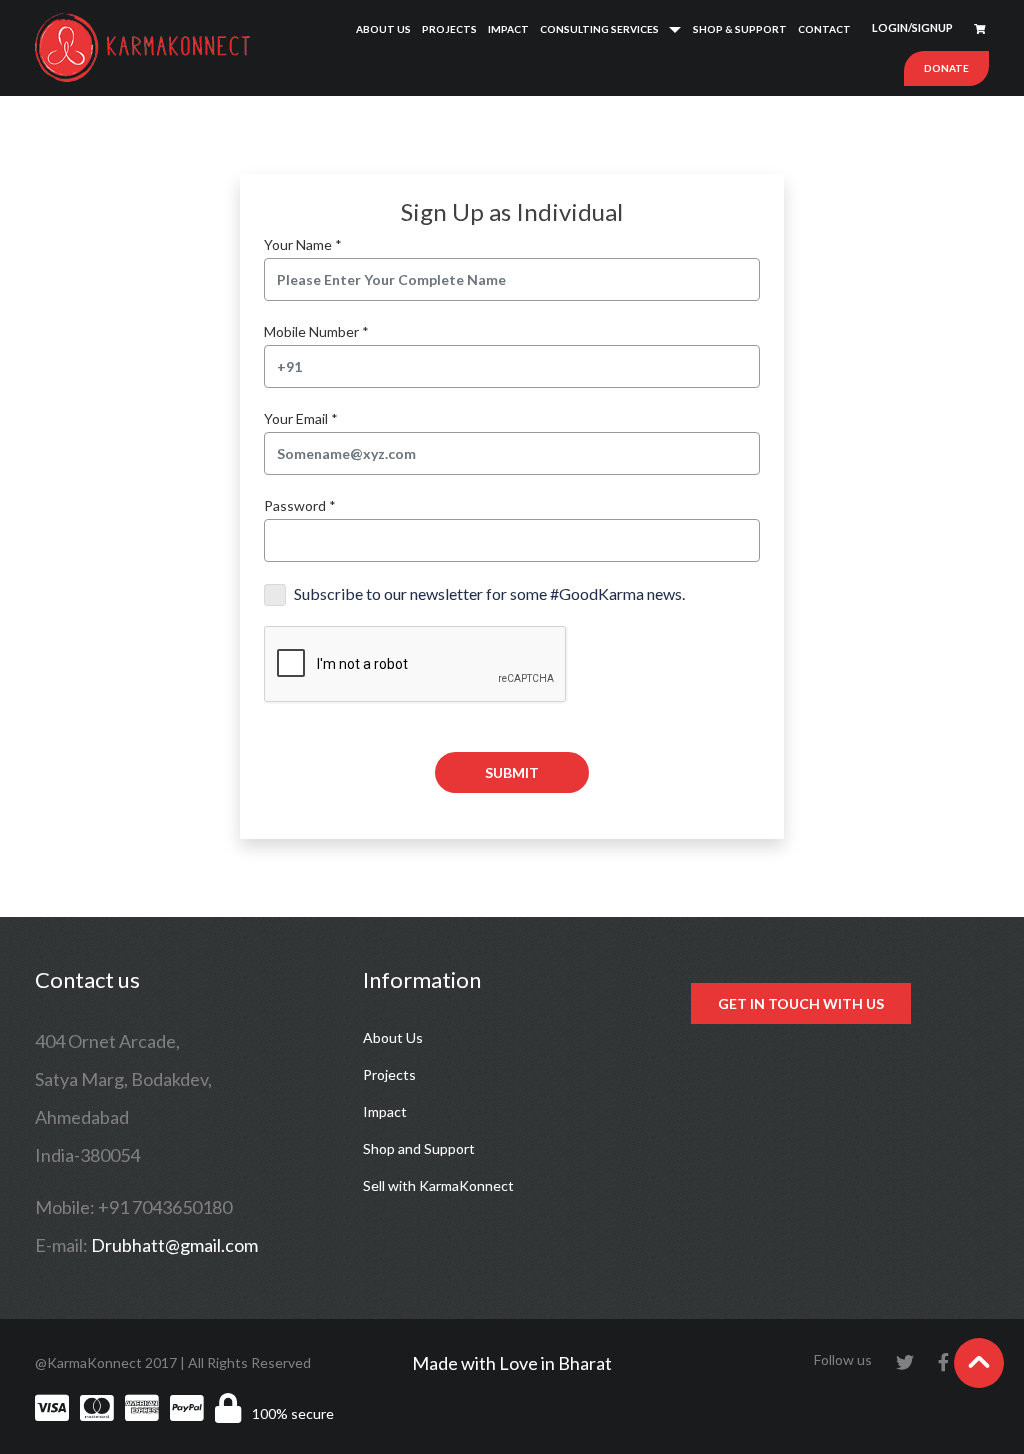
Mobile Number (316, 331)
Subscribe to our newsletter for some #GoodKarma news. (489, 593)
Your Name (303, 244)
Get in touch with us (801, 1003)
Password (300, 505)
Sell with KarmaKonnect (438, 1185)
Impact (508, 29)
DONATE (946, 68)
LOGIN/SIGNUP (912, 27)
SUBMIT (512, 772)
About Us (383, 29)
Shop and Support (419, 1148)
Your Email (301, 418)
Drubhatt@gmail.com (174, 1245)
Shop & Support (740, 29)
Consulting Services (599, 29)
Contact (824, 29)
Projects (449, 29)
